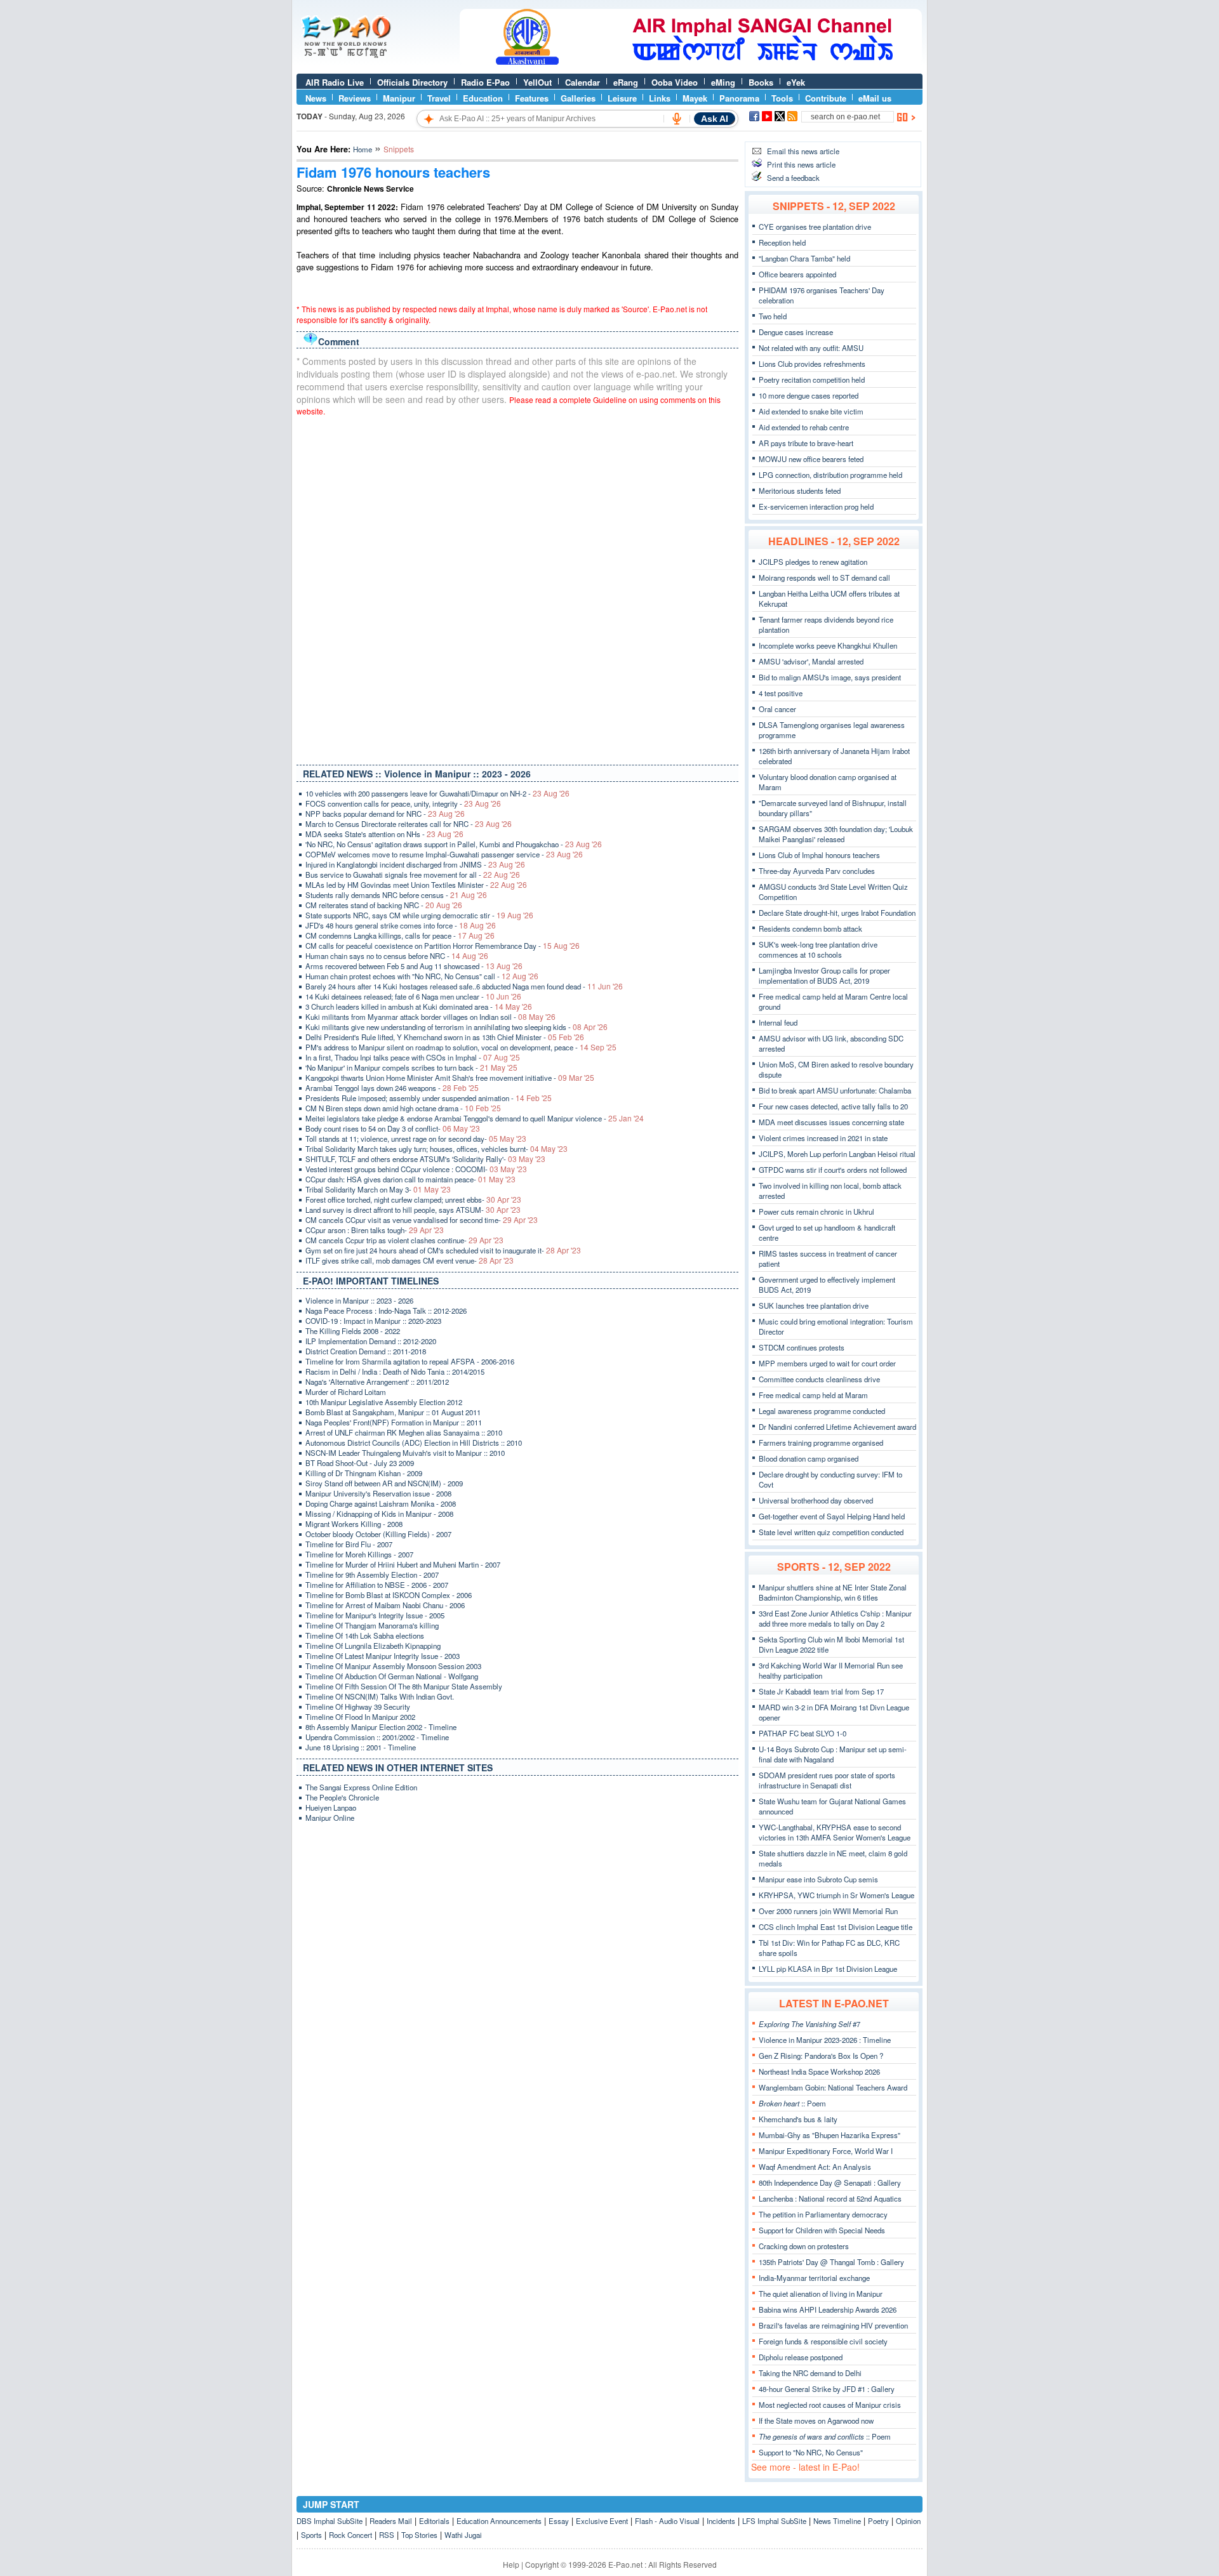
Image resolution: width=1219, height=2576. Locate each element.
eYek (796, 82)
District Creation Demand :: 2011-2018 (366, 1351)
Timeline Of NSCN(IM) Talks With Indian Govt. (380, 1696)
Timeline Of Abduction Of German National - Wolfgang (392, 1676)
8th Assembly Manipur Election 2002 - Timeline (381, 1727)
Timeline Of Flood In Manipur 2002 (360, 1717)
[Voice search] (677, 119)
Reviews (355, 98)
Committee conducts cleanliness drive (819, 1379)
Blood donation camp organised (809, 1458)
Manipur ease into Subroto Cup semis (818, 1879)
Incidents (721, 2521)
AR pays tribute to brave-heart (806, 443)
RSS (387, 2535)
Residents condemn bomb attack (810, 928)
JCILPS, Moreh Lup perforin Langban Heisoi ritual (837, 1154)
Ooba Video (675, 82)
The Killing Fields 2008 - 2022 (353, 1331)
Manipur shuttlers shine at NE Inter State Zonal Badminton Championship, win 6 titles (833, 1592)
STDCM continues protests (802, 1347)
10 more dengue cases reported (809, 395)
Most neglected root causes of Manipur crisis (830, 2405)
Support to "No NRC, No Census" (811, 2452)
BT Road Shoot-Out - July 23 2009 (360, 1463)
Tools (782, 98)
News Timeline (837, 2521)
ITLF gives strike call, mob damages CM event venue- (410, 1260)
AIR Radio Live (335, 82)
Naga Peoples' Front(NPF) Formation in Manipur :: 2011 (394, 1422)
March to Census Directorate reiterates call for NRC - (409, 824)
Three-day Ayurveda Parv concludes (817, 871)
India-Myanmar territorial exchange (814, 2278)
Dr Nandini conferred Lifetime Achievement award (837, 1427)
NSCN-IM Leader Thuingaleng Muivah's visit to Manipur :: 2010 (405, 1453)
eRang (626, 82)
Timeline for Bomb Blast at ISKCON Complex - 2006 (389, 1595)
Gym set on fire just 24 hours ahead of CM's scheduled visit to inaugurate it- (443, 1250)
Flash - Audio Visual (667, 2521)
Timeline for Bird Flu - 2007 (349, 1544)
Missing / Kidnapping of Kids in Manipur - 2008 (379, 1514)
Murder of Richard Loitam (346, 1392)
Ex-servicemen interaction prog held (816, 506)
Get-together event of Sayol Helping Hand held (832, 1516)
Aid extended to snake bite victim (811, 411)
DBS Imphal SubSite (330, 2521)
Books (761, 82)
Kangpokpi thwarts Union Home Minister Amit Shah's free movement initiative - (450, 1078)
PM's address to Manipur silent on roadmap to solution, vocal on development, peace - (461, 1047)
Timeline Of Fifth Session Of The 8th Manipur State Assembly (404, 1686)
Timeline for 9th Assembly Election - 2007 (372, 1575)
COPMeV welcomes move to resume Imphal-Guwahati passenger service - (444, 854)
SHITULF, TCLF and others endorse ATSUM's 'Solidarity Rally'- (425, 1159)
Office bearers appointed (797, 274)
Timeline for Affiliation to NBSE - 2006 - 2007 (377, 1585)
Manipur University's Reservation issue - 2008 (378, 1493)
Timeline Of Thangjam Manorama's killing (372, 1625)
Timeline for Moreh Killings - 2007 (359, 1554)
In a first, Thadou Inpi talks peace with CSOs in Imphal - (413, 1057)
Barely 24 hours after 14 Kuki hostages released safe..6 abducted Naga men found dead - (464, 986)
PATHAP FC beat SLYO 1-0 (803, 1733)
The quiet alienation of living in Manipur (821, 2294)
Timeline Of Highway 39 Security (358, 1707)
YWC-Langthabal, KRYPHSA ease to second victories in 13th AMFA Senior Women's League (835, 1832)
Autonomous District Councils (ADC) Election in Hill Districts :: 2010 (414, 1443)
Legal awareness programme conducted (822, 1411)
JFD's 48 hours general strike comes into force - (401, 925)
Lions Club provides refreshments (812, 364)
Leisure (622, 98)
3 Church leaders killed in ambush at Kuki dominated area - (419, 1007)
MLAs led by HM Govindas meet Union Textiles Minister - (416, 885)
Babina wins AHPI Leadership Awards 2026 (828, 2309)
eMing (723, 82)
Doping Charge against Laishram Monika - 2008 (381, 1503)
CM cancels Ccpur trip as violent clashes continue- (404, 1240)
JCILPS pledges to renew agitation (813, 562)
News (316, 98)
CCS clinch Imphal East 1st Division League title (836, 1927)
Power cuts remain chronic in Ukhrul (816, 1212)
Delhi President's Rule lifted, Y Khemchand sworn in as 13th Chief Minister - (445, 1037)
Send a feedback (793, 178)
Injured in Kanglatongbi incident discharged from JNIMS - (415, 864)
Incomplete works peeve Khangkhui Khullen (828, 645)
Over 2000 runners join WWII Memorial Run (828, 1911)
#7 (809, 2024)
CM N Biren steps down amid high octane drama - (403, 1108)
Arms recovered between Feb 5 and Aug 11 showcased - (414, 966)
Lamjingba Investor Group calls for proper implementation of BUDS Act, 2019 (824, 975)
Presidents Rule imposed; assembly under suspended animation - (429, 1098)
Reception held (782, 242)
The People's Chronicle (342, 1797)
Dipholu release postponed (801, 2357)
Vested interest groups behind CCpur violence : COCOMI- (416, 1169)
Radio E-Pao (485, 82)
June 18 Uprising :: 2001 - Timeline (361, 1747)
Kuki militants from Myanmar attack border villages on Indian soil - (430, 1017)
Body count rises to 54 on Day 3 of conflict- (393, 1128)
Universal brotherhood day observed (816, 1500)
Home (363, 149)
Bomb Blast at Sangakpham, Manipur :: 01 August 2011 (393, 1412)
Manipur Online (330, 1818)
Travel (439, 98)
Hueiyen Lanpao (331, 1807)
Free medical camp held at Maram (813, 1395)
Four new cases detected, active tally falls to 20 (833, 1106)
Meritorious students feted (800, 491)
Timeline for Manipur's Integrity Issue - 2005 (375, 1615)
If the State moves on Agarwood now (816, 2421)
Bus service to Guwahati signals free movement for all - (413, 875)
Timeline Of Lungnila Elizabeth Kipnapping (373, 1646)
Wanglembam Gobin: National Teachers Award (833, 2087)
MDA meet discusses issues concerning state (831, 1122)
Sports (311, 2535)
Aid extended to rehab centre (804, 427)
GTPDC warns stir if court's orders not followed (833, 1170)
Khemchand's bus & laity (798, 2119)
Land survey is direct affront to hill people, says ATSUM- (413, 1210)
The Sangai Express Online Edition (361, 1787)
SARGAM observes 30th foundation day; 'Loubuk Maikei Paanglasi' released (836, 834)
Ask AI (715, 119)
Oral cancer (777, 709)
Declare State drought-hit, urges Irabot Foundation (837, 913)
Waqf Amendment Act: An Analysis (815, 2167)
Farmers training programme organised (821, 1443)
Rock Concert (350, 2535)
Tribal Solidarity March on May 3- (378, 1189)
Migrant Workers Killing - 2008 (354, 1524)
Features (532, 98)
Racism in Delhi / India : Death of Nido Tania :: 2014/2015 (395, 1371)
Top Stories (419, 2535)
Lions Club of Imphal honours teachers (819, 855)
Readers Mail (391, 2521)
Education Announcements (499, 2521)
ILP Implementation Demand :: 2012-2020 (371, 1341)
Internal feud (778, 1022)
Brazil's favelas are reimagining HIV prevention (833, 2325)
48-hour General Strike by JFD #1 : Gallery (827, 2389)
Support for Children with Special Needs (822, 2230)
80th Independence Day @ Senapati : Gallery (830, 2183)
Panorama (739, 98)
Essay (559, 2521)
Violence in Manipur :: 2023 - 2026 (359, 1300)
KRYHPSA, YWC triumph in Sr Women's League (836, 1895)
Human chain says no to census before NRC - (397, 956)
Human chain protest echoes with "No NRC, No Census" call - (422, 976)
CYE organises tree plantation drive (815, 227)
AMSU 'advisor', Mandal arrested (811, 661)
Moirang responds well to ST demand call (824, 578)
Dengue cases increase (796, 332)
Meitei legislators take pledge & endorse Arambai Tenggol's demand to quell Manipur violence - (475, 1118)
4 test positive (781, 693)
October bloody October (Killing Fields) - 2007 (378, 1534)
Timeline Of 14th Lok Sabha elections (365, 1635)
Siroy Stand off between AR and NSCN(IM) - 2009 (384, 1483)
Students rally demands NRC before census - (396, 895)
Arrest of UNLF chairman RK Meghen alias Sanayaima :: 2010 (404, 1432)
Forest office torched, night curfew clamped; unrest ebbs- (413, 1199)
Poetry (878, 2521)
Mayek (695, 98)
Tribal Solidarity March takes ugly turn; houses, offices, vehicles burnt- (436, 1149)
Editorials (434, 2521)
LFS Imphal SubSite (774, 2521)
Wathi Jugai (463, 2535)
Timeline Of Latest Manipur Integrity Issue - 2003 (383, 1656)
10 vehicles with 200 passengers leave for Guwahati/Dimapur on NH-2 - (437, 793)
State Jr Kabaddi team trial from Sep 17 (821, 1691)
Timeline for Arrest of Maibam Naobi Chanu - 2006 (385, 1605)
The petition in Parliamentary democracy (823, 2214)
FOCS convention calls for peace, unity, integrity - (403, 803)
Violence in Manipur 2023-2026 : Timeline (825, 2040)
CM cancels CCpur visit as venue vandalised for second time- (422, 1220)
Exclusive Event (602, 2521)
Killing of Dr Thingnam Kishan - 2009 (364, 1473)
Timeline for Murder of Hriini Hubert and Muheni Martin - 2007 (403, 1564)
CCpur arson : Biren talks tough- (375, 1230)
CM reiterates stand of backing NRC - (384, 905)
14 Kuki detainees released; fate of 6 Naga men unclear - (413, 996)
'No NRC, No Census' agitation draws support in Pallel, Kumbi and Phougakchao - (454, 844)
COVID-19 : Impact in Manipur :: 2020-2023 (373, 1321)
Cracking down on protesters (804, 2246)
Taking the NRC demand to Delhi (810, 2373)
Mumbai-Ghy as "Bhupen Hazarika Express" (829, 2135)
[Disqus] (517, 588)
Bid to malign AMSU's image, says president (830, 677)
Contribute (826, 98)
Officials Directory (412, 82)
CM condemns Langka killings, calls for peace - (400, 935)
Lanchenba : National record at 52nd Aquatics (830, 2198)
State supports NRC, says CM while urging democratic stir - (419, 915)
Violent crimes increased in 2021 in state (823, 1138)
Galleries (578, 98)
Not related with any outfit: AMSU (811, 348)
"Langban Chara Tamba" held (804, 258)
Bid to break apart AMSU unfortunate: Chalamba (835, 1090)
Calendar (583, 82)
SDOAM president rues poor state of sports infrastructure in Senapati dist (827, 1780)
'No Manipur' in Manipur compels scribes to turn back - (411, 1067)
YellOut (537, 82)
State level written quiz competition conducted (831, 1532)
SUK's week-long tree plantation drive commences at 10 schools (818, 949)
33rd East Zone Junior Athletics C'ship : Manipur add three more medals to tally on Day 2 (835, 1618)
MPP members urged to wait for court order (827, 1363)
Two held (773, 316)
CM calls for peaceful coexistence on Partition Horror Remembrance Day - (443, 946)
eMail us (875, 98)
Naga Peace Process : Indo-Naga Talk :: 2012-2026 (386, 1311)
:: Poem (792, 2103)
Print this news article (801, 164)
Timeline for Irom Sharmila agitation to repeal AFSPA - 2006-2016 (410, 1361)
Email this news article (803, 151)
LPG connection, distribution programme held (830, 475)
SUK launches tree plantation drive (814, 1305)
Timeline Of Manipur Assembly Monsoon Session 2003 (393, 1666)
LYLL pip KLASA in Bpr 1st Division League (828, 1969)
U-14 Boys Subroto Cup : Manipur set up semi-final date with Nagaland (833, 1754)
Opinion (908, 2521)
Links (660, 98)
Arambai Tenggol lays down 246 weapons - (392, 1088)
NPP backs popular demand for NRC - (385, 814)
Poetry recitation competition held (812, 380)
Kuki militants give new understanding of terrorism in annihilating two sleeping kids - (456, 1027)
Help (511, 2564)
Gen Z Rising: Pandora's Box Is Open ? (821, 2056)
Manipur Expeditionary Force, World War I (826, 2151)
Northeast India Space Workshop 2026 (819, 2071)
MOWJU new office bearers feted (811, 459)
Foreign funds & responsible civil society (823, 2341)
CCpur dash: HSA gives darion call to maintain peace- (410, 1179)
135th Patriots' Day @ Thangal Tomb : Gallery (831, 2262)
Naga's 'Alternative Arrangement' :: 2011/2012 (377, 1382)
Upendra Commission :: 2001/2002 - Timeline (377, 1737)
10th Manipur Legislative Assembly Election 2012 (384, 1402)
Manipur (399, 98)
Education (483, 98)
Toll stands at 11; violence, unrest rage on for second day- (416, 1139)
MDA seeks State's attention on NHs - (384, 834)
